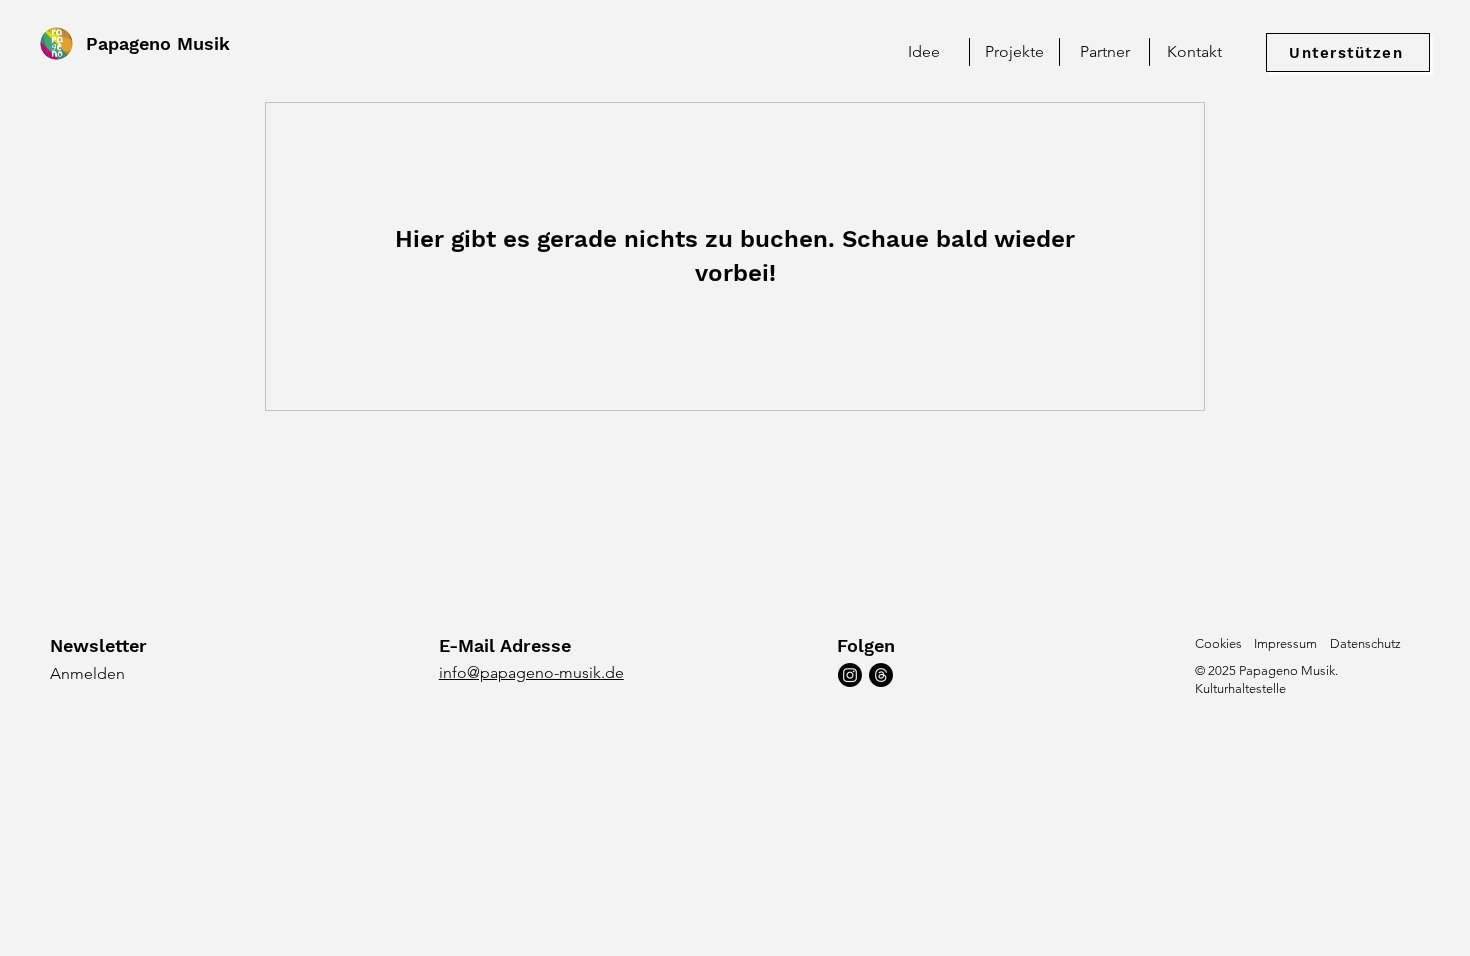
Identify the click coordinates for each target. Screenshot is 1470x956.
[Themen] (881, 675)
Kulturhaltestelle (1240, 688)
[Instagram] (850, 675)
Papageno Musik (158, 43)
